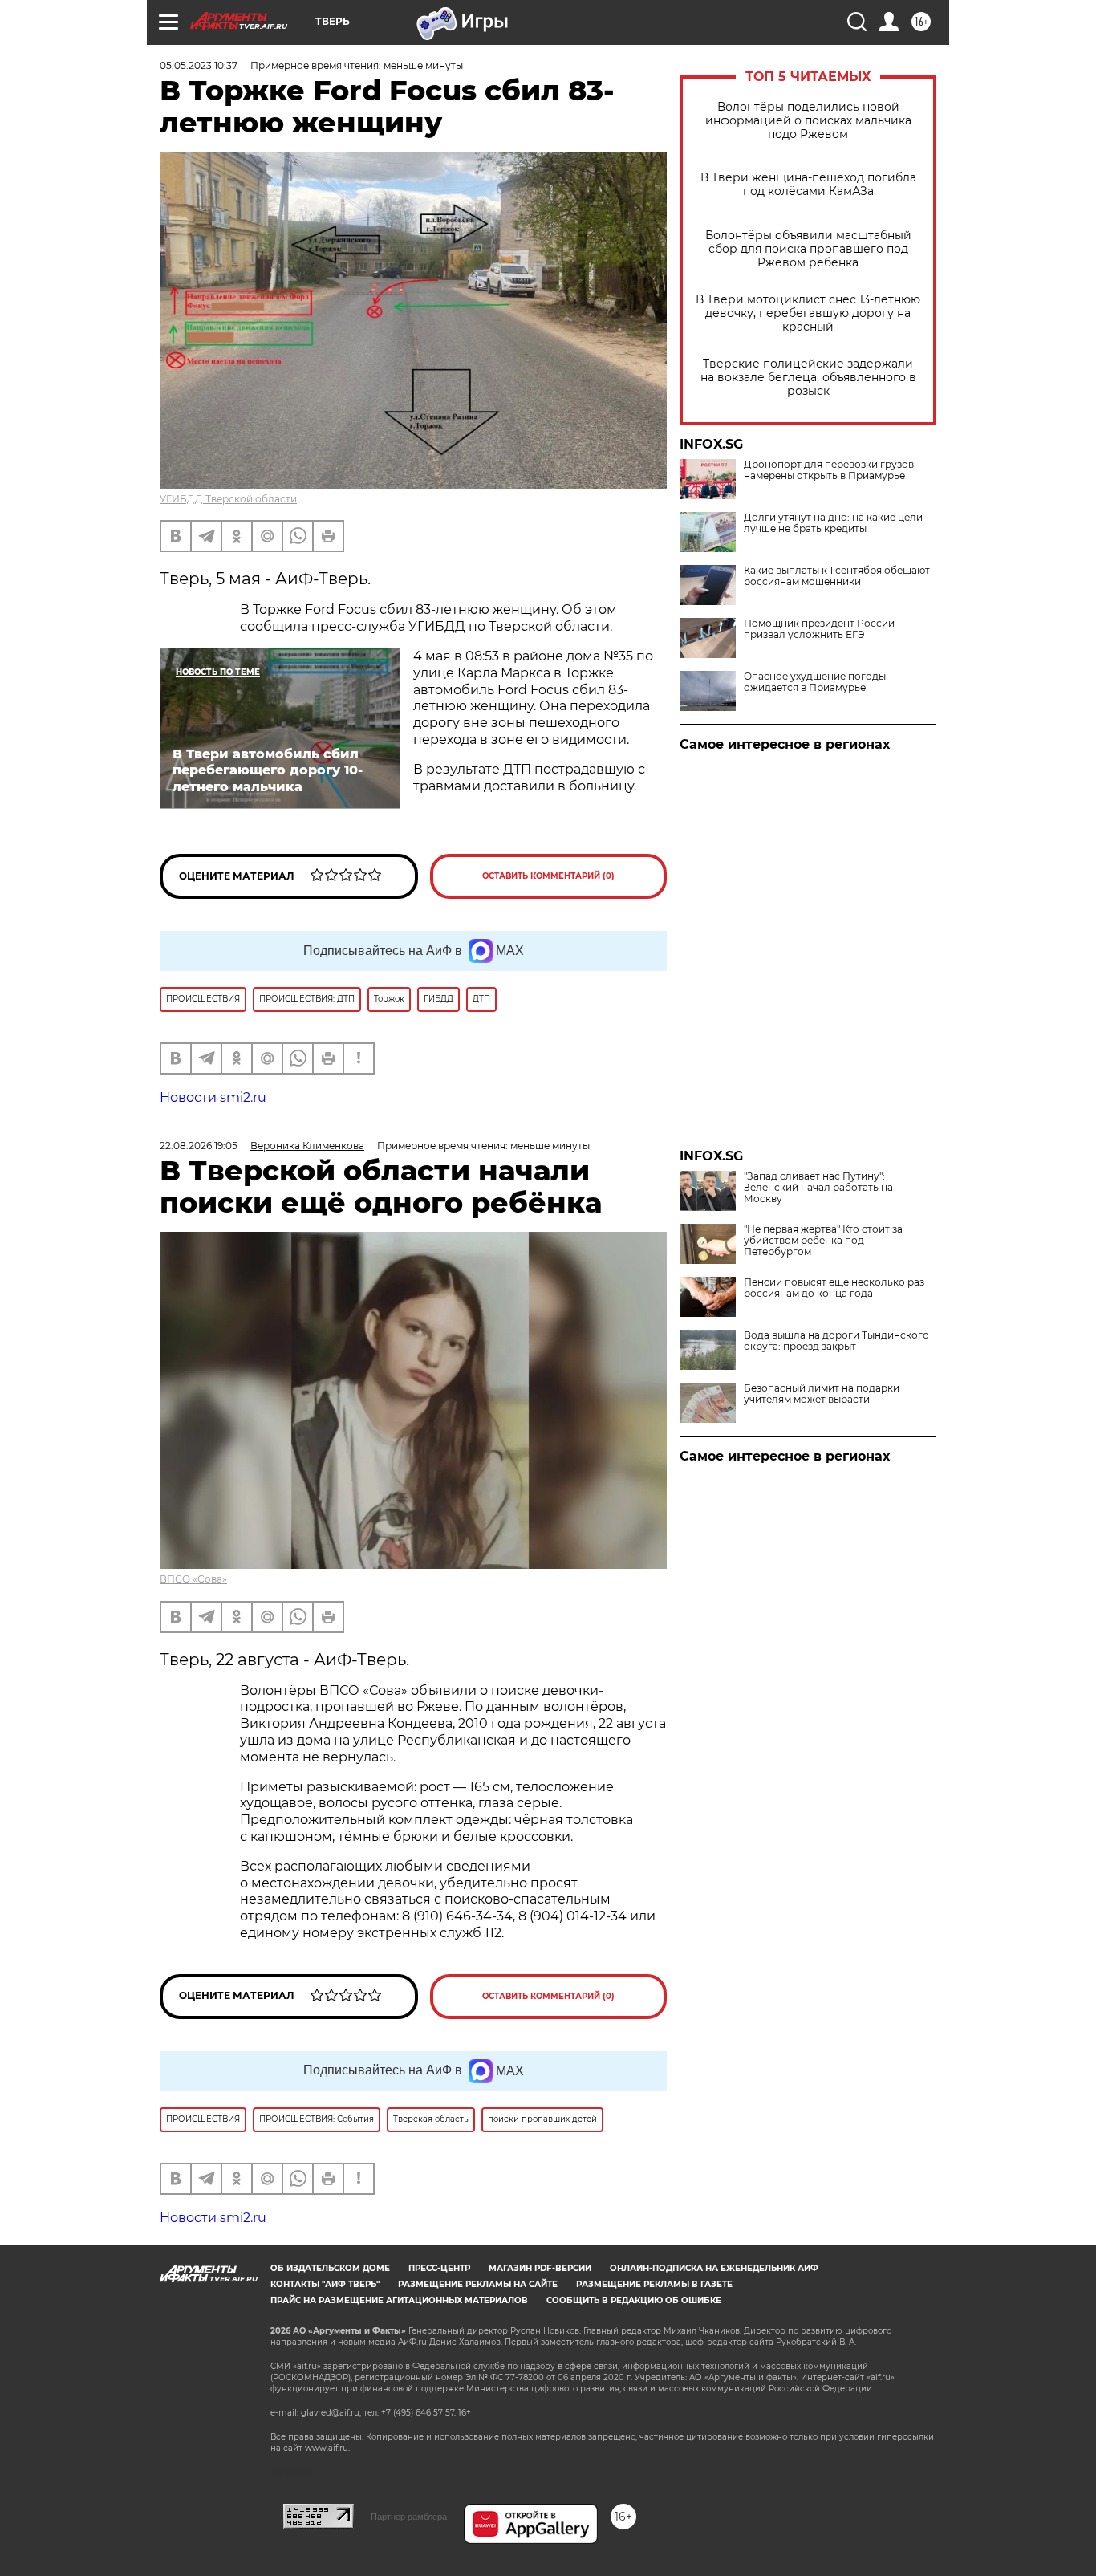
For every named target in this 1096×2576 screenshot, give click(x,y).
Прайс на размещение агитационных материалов (399, 2300)
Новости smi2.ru (213, 1097)
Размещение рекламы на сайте (478, 2284)
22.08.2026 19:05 (199, 1146)
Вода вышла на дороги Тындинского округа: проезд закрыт (836, 1341)
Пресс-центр (439, 2268)
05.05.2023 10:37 (199, 65)
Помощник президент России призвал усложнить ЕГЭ (819, 629)
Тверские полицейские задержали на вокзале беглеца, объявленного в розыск (808, 378)
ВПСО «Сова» (193, 1579)
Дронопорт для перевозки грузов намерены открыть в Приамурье (829, 470)
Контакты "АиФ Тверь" (325, 2284)
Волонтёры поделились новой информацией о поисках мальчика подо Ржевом (808, 121)
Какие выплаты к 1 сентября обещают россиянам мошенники (837, 576)
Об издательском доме (330, 2268)
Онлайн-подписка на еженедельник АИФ (714, 2268)
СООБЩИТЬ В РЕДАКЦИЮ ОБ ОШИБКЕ (634, 2300)
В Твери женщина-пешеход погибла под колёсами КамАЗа (808, 185)
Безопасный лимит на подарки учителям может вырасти (822, 1394)
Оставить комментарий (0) (548, 876)
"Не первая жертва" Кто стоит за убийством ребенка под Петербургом (823, 1241)
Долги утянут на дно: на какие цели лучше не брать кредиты (833, 523)
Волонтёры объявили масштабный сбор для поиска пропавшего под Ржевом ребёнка (808, 249)
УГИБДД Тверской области (228, 499)
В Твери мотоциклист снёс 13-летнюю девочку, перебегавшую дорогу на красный (808, 313)
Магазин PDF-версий (540, 2268)
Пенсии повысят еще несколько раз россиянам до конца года (834, 1288)
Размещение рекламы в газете (654, 2284)
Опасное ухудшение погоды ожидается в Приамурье (815, 682)
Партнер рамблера (409, 2517)
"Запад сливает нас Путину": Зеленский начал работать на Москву (818, 1188)
